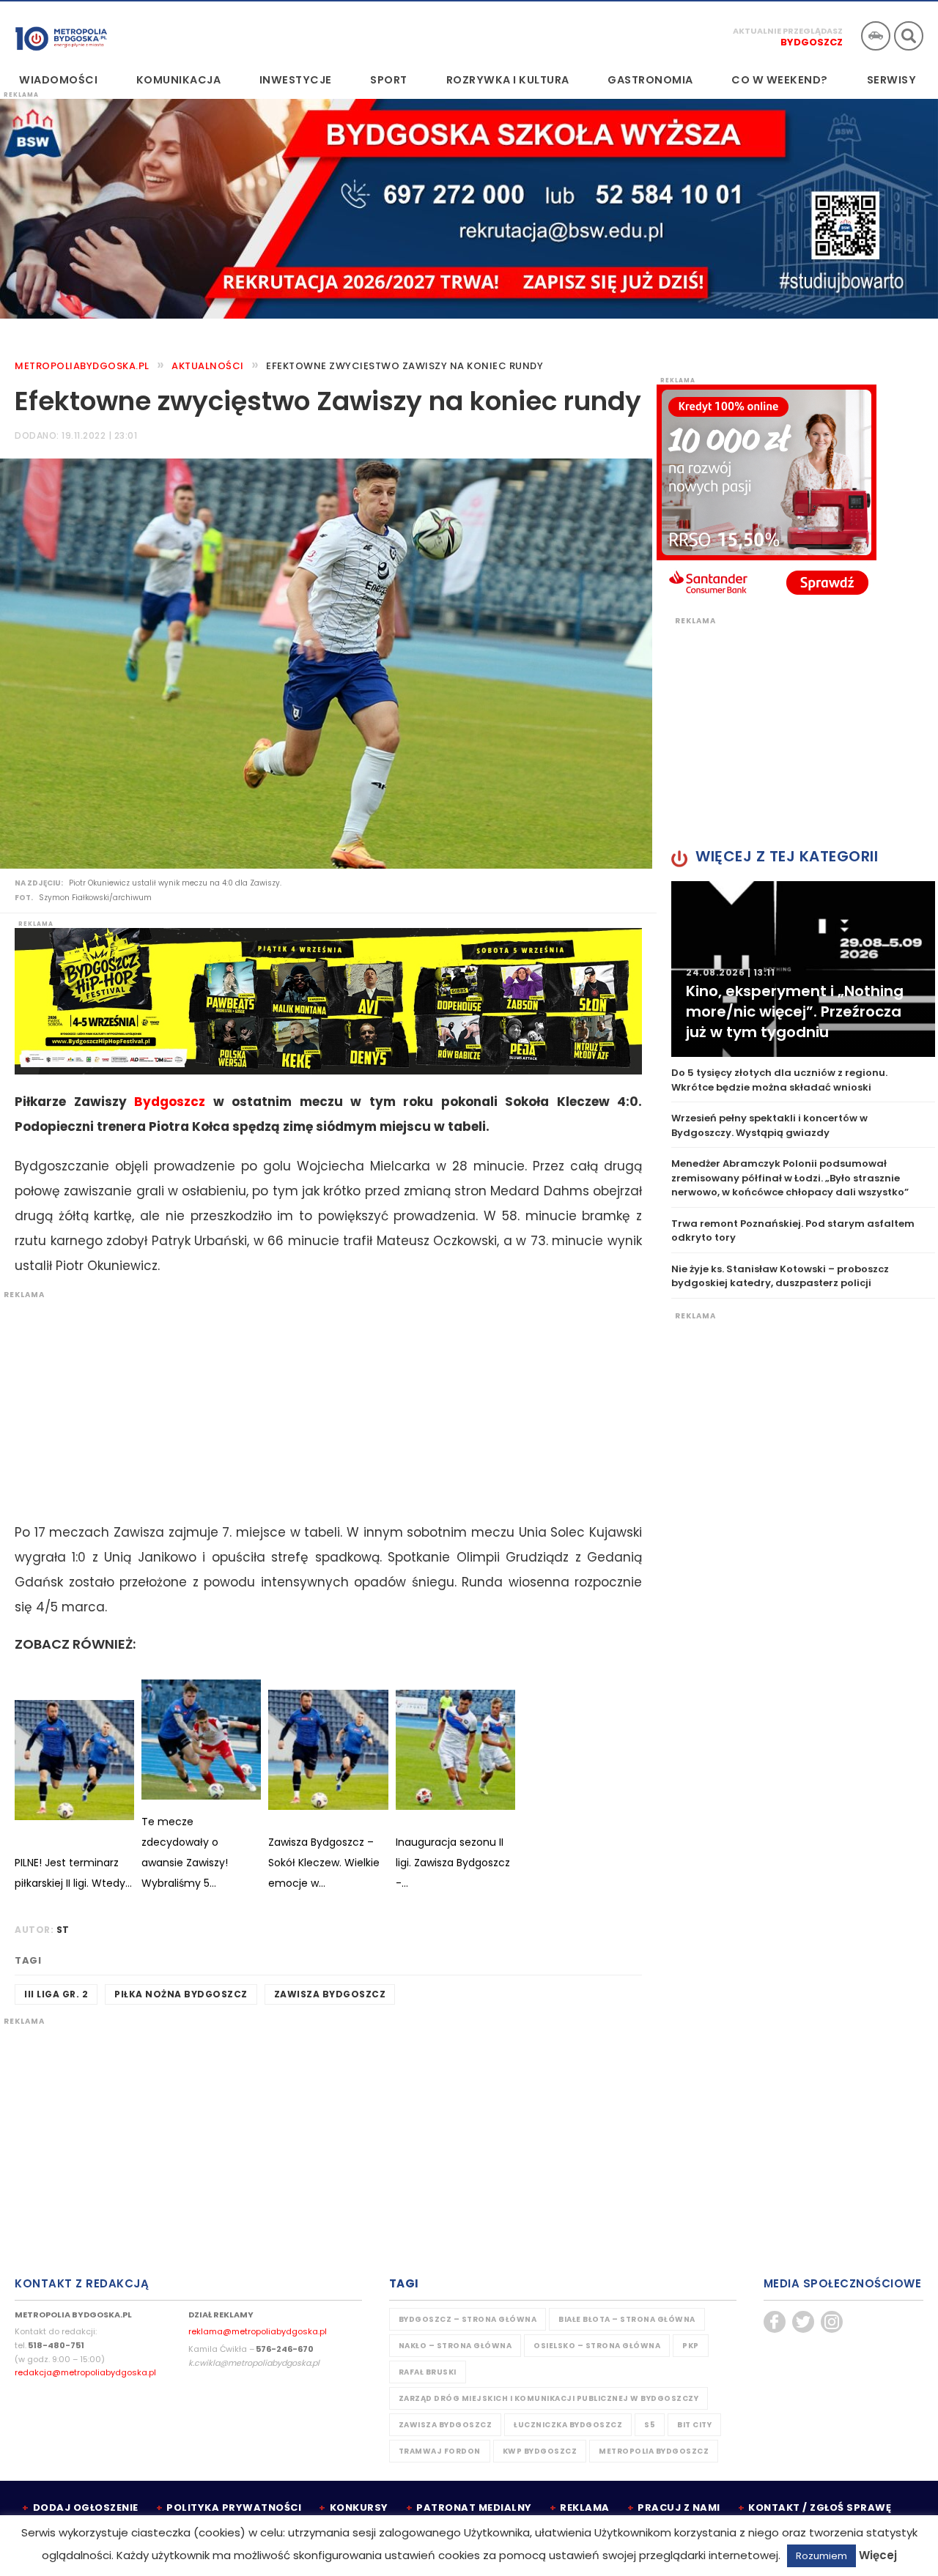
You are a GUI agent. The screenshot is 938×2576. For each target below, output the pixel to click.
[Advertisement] (321, 1403)
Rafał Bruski (428, 2372)
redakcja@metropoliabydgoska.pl (85, 2372)
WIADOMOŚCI (58, 80)
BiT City (694, 2425)
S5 (650, 2425)
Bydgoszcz (812, 42)
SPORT (389, 80)
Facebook (775, 2322)
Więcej (878, 2555)
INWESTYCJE (296, 80)
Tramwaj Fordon (440, 2451)
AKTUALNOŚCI (208, 366)
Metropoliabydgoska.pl (82, 366)
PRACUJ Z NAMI (679, 2508)
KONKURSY (359, 2508)
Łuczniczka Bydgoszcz (568, 2425)
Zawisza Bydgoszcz (330, 1994)
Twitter (803, 2322)
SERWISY (892, 80)
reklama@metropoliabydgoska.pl (258, 2331)
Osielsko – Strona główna (597, 2346)
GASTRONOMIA (650, 80)
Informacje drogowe (876, 36)
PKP (691, 2346)
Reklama (585, 2508)
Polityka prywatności (234, 2508)
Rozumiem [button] (821, 2556)
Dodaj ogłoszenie (86, 2508)
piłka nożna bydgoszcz (181, 1994)
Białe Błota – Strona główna (627, 2319)
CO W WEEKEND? (780, 80)
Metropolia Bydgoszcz (654, 2451)
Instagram (832, 2322)
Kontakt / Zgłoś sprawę (820, 2508)
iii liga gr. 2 (56, 1994)
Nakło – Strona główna (455, 2346)
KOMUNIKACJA (179, 80)
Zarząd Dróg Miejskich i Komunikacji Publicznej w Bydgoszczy (549, 2398)
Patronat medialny (474, 2508)
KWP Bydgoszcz (540, 2451)
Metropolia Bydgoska (61, 34)
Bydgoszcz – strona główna (468, 2319)
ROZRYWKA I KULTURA (508, 80)
